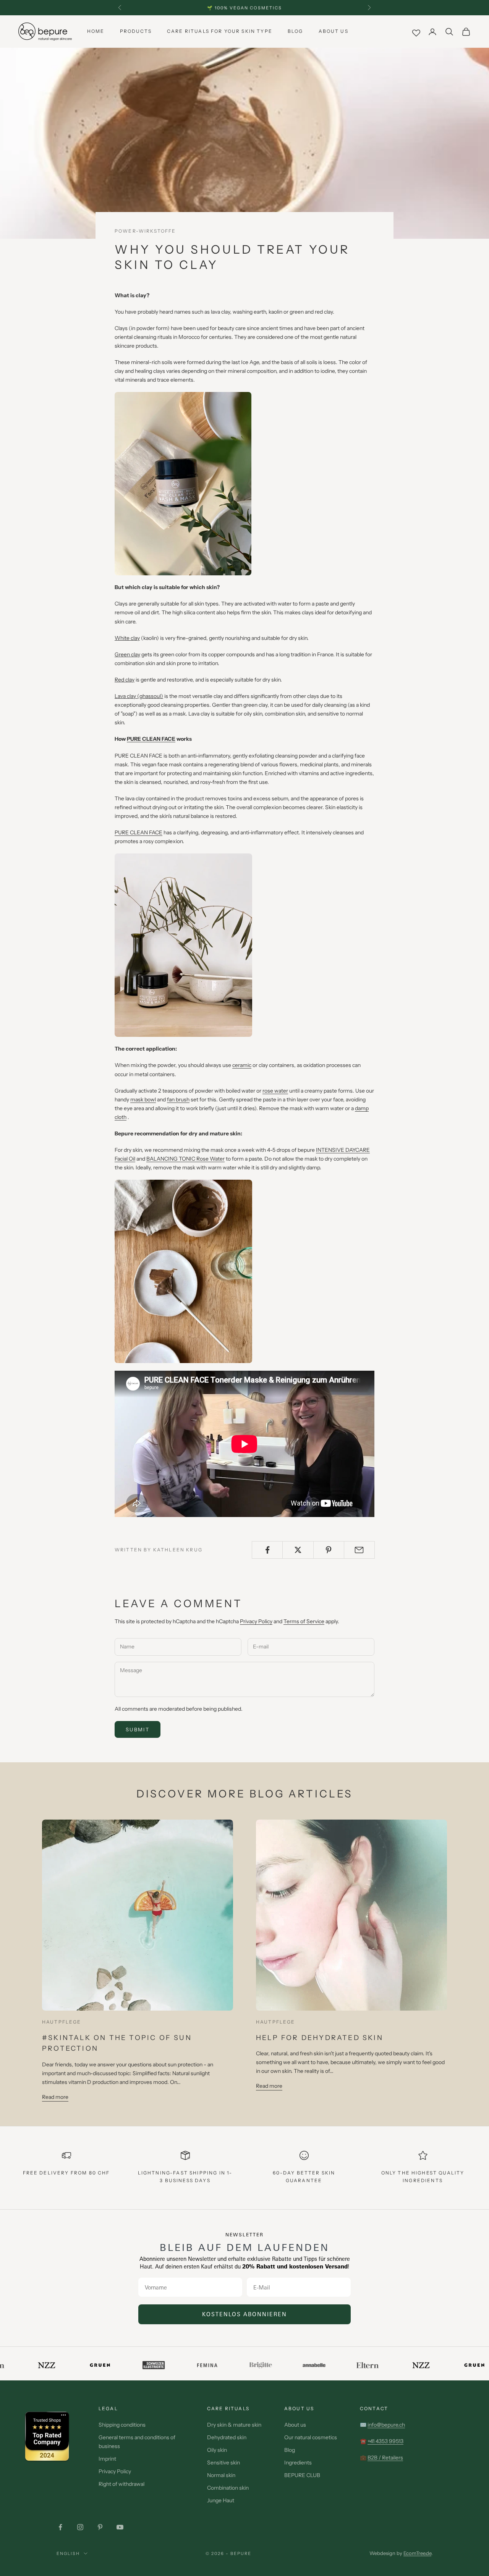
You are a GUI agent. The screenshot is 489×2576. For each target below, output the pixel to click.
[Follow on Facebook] (60, 2527)
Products (136, 31)
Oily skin (217, 2450)
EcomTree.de (417, 2553)
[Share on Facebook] (267, 1550)
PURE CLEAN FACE (151, 739)
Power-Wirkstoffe (145, 231)
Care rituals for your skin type (220, 31)
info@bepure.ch (386, 2425)
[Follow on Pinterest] (100, 2527)
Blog (296, 31)
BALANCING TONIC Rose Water (185, 1159)
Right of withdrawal (121, 2484)
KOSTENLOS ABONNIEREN (244, 2314)
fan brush (178, 1099)
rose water (275, 1091)
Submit (138, 1729)
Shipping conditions (122, 2425)
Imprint (107, 2459)
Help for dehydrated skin (320, 2038)
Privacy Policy (256, 1621)
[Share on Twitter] (298, 1550)
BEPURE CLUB (302, 2475)
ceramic (242, 1065)
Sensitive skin (223, 2463)
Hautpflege (62, 2022)
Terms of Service (304, 1621)
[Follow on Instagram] (80, 2527)
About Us (334, 31)
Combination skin (228, 2488)
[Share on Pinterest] (329, 1550)
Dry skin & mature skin (234, 2425)
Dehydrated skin (227, 2437)
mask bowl (143, 1099)
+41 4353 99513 (385, 2441)
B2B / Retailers (385, 2458)
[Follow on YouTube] (120, 2527)
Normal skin (221, 2475)
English (68, 2553)
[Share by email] (359, 1550)
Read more (55, 2097)
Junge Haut (221, 2500)
